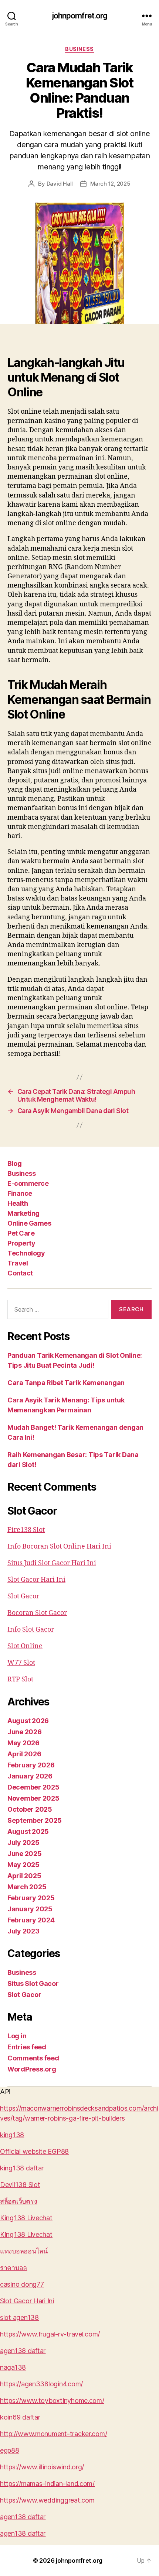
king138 (12, 2135)
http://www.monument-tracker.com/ (53, 2434)
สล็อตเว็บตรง (18, 2201)
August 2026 (28, 1721)
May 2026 (23, 1743)
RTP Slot (20, 1679)
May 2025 (23, 1865)
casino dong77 (22, 2284)
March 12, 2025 (110, 184)
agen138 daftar (23, 2351)
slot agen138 (19, 2317)
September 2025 (35, 1820)
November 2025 (33, 1798)
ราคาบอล (13, 2268)
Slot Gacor (23, 1596)
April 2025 (24, 1876)
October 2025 (30, 1809)
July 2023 (23, 1931)
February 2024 (31, 1920)
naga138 (13, 2367)
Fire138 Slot (26, 1530)
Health (18, 1203)
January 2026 (30, 1776)
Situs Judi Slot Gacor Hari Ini (52, 1563)
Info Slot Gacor (31, 1630)
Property (21, 1243)
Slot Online (25, 1646)
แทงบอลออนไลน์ (24, 2251)
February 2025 (31, 1898)
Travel (18, 1263)
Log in (17, 2036)
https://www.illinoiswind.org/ (42, 2467)
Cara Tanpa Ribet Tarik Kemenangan (66, 1383)
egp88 (10, 2450)
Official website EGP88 (34, 2151)
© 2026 (44, 2560)
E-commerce (28, 1183)
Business (79, 49)
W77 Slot (21, 1663)
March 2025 (27, 1887)
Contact (20, 1273)
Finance (20, 1193)
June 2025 (25, 1854)
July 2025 (23, 1843)
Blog (14, 1163)
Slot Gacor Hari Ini (36, 1580)
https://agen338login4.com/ (41, 2384)
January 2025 (30, 1909)
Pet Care (21, 1233)
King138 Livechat (26, 2218)
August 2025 (28, 1831)
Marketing (23, 1213)
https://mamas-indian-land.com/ (47, 2484)
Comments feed (33, 2058)
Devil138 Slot (20, 2185)
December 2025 (33, 1787)
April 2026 (24, 1754)
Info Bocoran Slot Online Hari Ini (59, 1547)
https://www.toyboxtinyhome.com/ (52, 2401)
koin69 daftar (20, 2417)
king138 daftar (22, 2168)
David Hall (60, 184)
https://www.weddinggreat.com (47, 2500)
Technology (26, 1253)
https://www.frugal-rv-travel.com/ (50, 2334)
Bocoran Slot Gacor (37, 1613)
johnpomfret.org (80, 16)
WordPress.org (32, 2069)
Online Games (29, 1223)
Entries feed (27, 2047)
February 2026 (31, 1765)
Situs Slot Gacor (33, 1983)
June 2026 (25, 1732)
